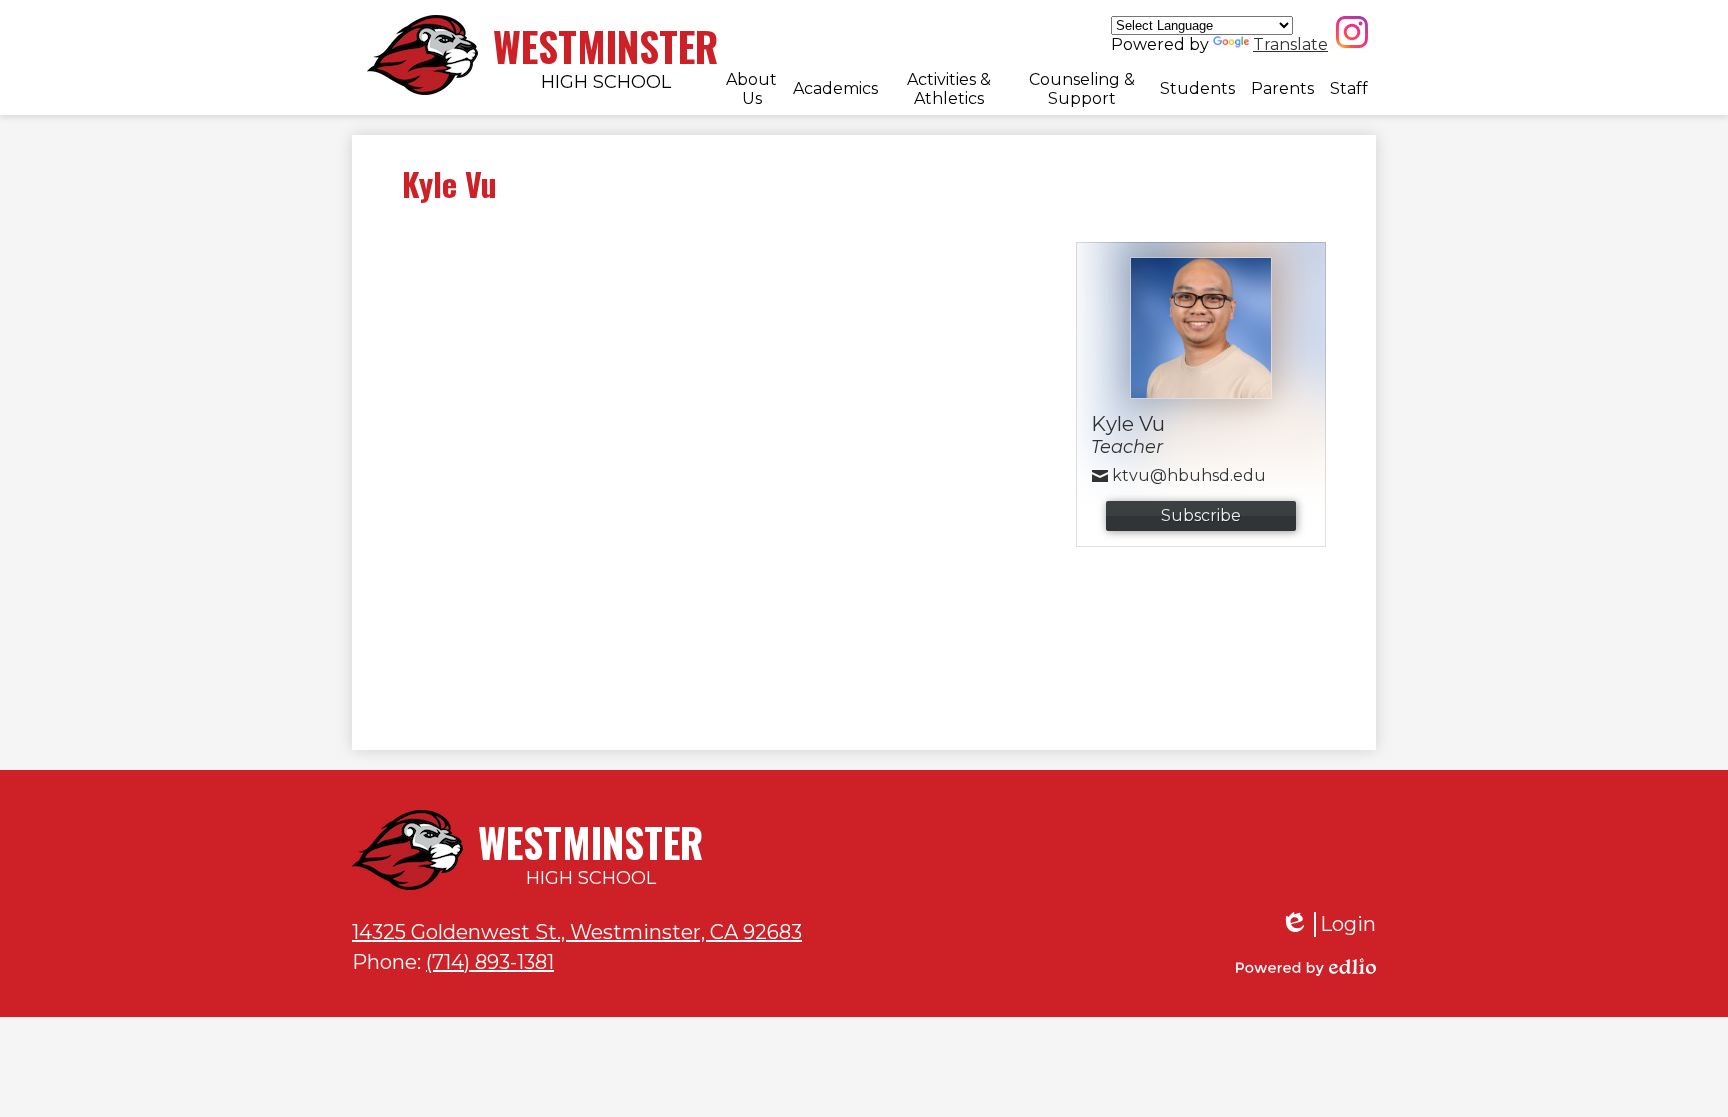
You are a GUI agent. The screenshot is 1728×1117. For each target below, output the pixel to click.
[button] (751, 89)
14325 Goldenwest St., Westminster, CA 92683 (577, 932)
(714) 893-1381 (490, 962)
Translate (1290, 44)
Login (1328, 924)
